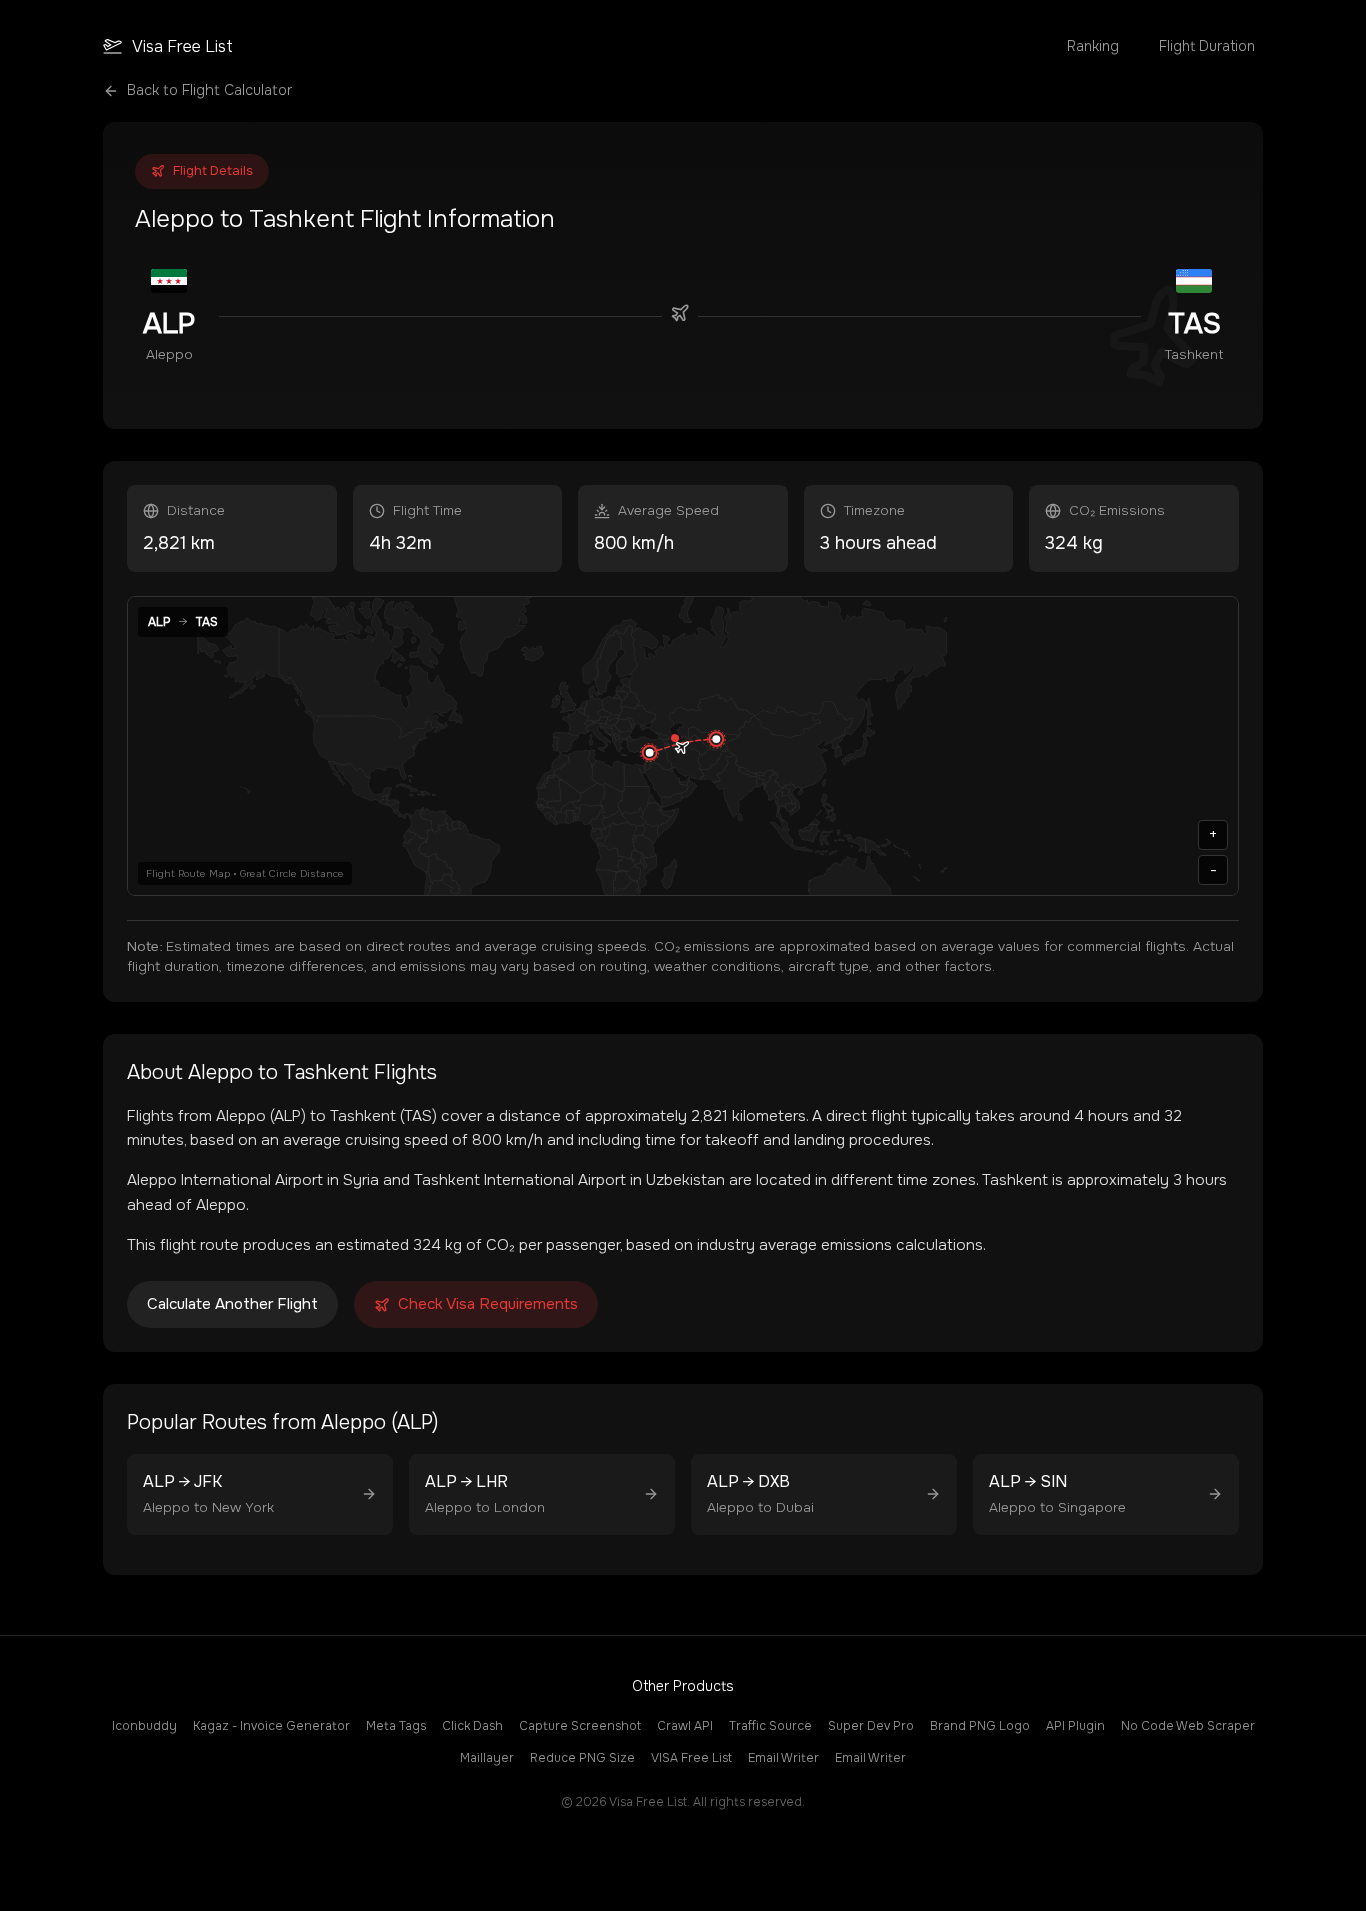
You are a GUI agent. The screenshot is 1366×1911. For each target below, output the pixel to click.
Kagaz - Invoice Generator (271, 1726)
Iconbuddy (144, 1726)
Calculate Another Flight (232, 1304)
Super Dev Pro (871, 1726)
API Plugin (1075, 1726)
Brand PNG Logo (980, 1726)
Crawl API (685, 1726)
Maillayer (487, 1758)
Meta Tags (396, 1726)
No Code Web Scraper (1188, 1726)
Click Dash (472, 1726)
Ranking (1093, 46)
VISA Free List (691, 1758)
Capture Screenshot (580, 1726)
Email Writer (783, 1758)
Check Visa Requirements (488, 1304)
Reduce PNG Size (582, 1758)
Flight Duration (1207, 46)
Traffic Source (770, 1726)
